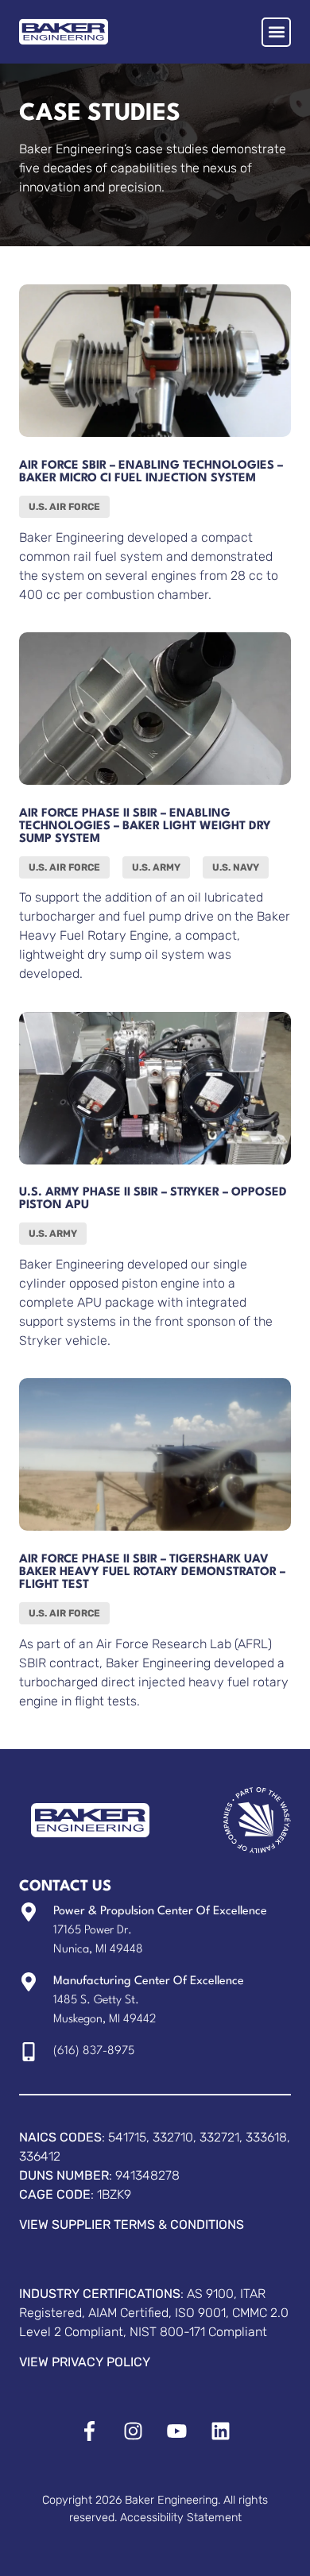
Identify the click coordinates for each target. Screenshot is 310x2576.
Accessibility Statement (181, 2518)
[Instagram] (133, 2431)
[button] (276, 32)
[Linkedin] (221, 2431)
